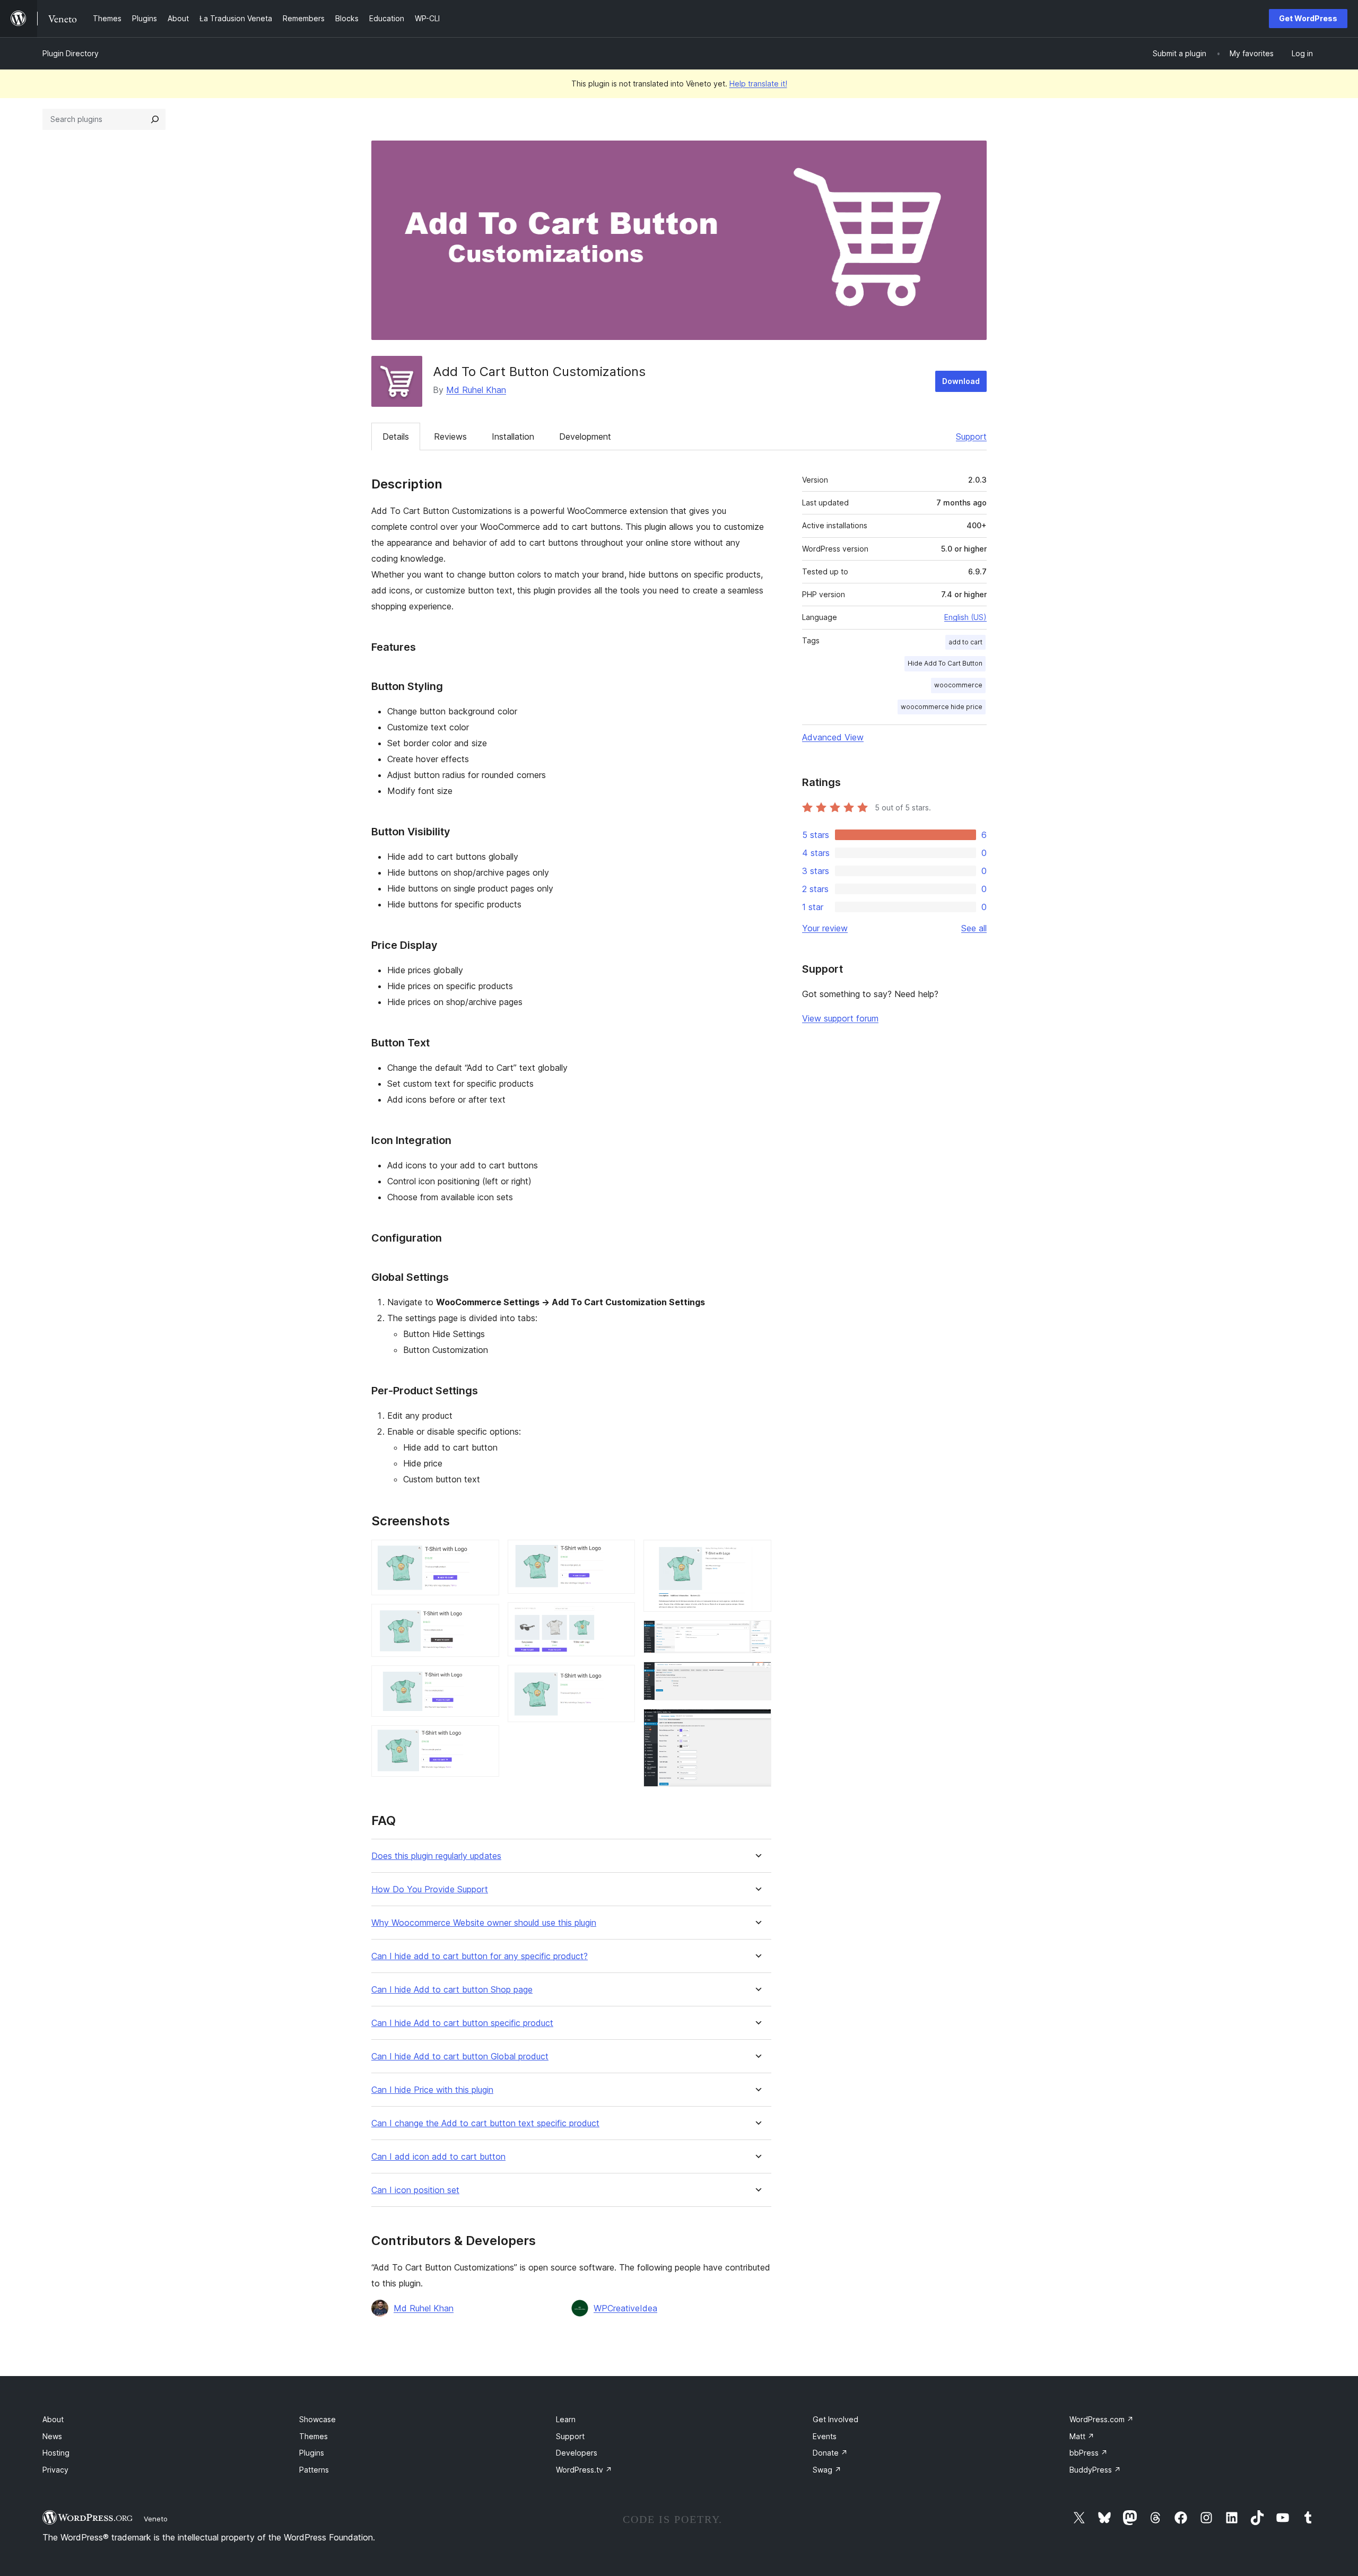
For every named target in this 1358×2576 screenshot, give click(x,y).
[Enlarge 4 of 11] (485, 1740)
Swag (827, 2470)
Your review (825, 928)
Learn (566, 2419)
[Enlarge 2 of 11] (485, 1618)
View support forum (840, 1018)
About (53, 2419)
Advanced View (833, 737)
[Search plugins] (155, 119)
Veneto (156, 2519)
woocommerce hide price (942, 707)
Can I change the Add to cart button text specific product (485, 2123)
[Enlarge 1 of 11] (485, 1554)
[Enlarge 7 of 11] (621, 1679)
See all (974, 928)
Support (971, 436)
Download (961, 381)
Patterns (314, 2470)
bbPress (1089, 2453)
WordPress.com (1102, 2419)
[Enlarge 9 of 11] (757, 1635)
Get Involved (835, 2419)
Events (825, 2436)
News (52, 2436)
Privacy (55, 2470)
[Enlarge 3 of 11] (485, 1680)
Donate (830, 2453)
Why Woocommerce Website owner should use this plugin (484, 1923)
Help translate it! (758, 84)
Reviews (450, 436)
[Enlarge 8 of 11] (757, 1554)
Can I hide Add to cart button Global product (460, 2057)
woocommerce (958, 685)
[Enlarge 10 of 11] (757, 1676)
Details (396, 436)
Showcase (317, 2419)
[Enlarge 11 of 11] (757, 1723)
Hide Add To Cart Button (945, 663)
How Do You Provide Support (430, 1889)
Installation (513, 436)
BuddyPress (1095, 2470)
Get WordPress (1308, 18)
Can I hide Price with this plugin (432, 2090)
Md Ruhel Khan (476, 390)
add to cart (965, 642)
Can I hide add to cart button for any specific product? (480, 1956)
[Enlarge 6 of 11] (621, 1617)
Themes (314, 2436)
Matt (1082, 2436)
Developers (577, 2453)
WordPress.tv (584, 2470)
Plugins (312, 2453)
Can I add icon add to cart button (438, 2157)
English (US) (965, 617)
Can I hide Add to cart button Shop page (452, 1990)
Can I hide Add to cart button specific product (462, 2023)
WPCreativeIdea (625, 2308)
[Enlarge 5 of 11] (621, 1554)
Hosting (56, 2453)
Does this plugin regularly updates (436, 1856)
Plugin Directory (71, 53)
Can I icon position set (415, 2190)
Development (585, 436)
